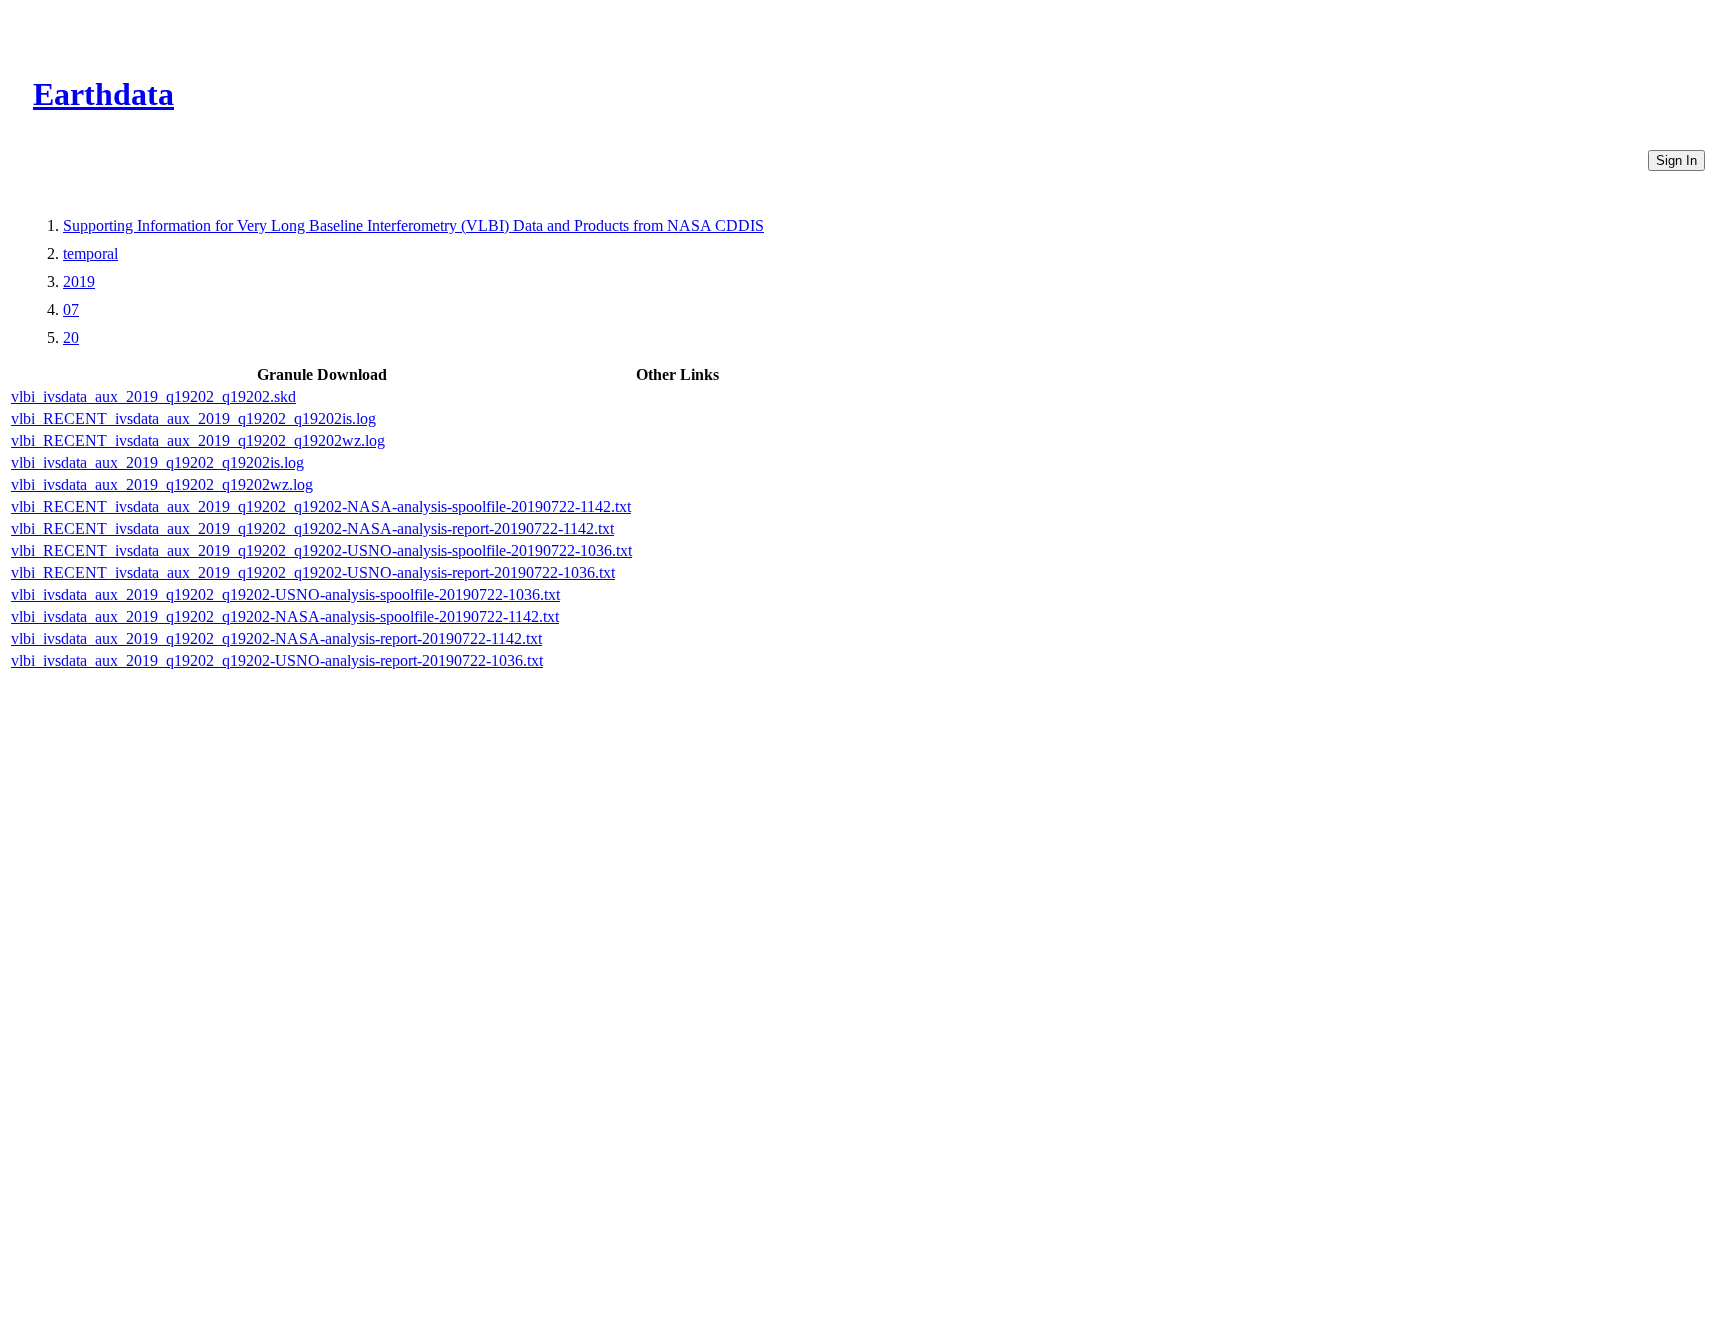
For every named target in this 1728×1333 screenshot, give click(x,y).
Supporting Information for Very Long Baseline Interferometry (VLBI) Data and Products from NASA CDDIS (413, 225)
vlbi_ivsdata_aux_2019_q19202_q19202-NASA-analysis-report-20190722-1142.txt (276, 638)
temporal (90, 253)
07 (71, 309)
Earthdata (103, 94)
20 (71, 337)
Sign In (1676, 160)
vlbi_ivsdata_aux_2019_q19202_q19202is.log (157, 462)
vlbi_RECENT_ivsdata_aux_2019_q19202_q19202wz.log (198, 440)
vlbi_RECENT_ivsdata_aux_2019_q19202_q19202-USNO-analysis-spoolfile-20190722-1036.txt (321, 550)
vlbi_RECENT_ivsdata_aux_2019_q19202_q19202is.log (193, 418)
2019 (79, 281)
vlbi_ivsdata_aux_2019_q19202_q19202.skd (153, 396)
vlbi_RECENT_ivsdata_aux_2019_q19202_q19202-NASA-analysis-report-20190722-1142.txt (312, 528)
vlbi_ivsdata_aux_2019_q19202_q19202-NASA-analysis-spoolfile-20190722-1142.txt (285, 616)
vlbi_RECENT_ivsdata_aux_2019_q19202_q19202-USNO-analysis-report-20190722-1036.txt (313, 572)
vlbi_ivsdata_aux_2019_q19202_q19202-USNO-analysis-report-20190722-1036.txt (277, 660)
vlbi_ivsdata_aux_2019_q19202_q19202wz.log (162, 484)
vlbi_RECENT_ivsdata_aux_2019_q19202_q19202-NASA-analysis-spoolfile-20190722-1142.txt (321, 506)
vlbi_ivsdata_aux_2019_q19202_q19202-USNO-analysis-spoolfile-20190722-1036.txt (285, 594)
